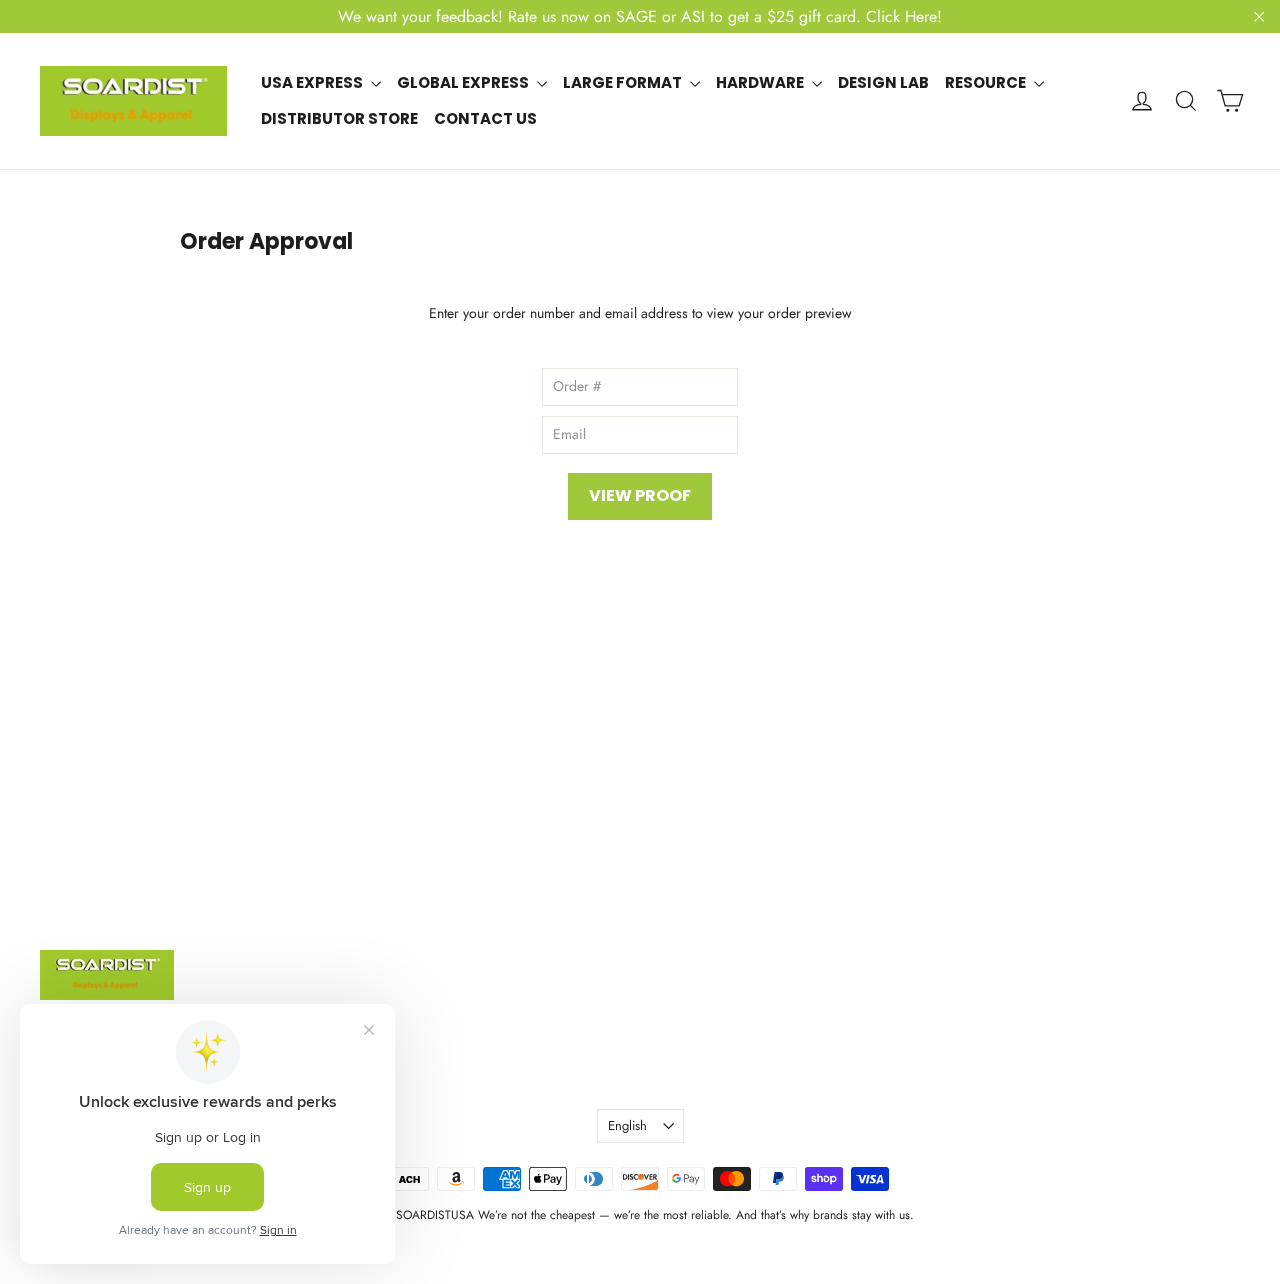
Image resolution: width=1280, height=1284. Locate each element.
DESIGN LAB (883, 82)
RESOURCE (987, 82)
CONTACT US (485, 118)
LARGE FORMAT (624, 82)
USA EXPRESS (313, 82)
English (627, 1125)
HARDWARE (761, 82)
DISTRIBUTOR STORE (339, 118)
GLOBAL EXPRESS (464, 82)
